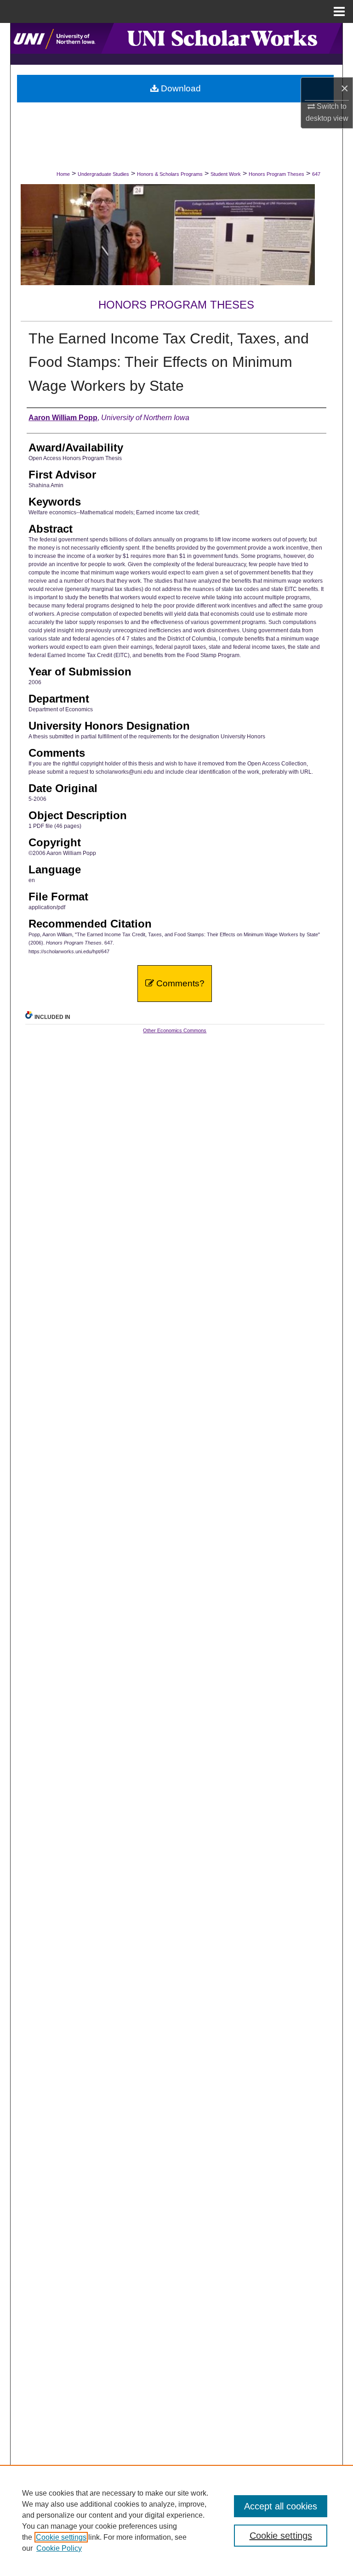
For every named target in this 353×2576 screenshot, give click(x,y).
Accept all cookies (281, 2506)
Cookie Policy (59, 2548)
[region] (176, 2520)
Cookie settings (61, 2537)
